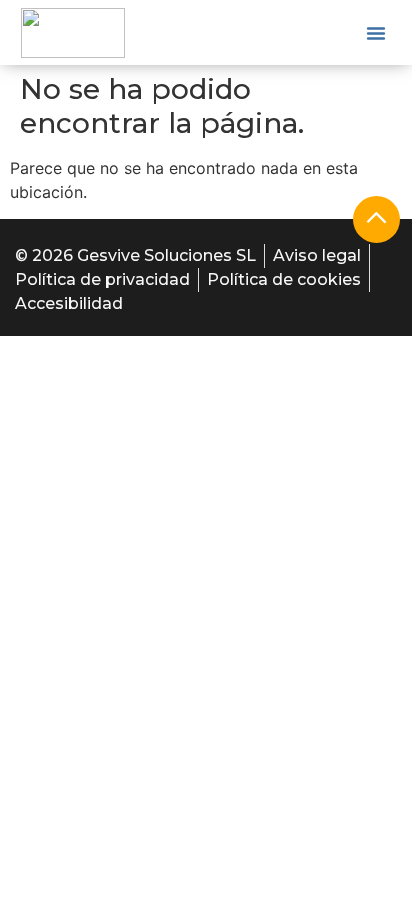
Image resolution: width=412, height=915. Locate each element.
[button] (376, 33)
